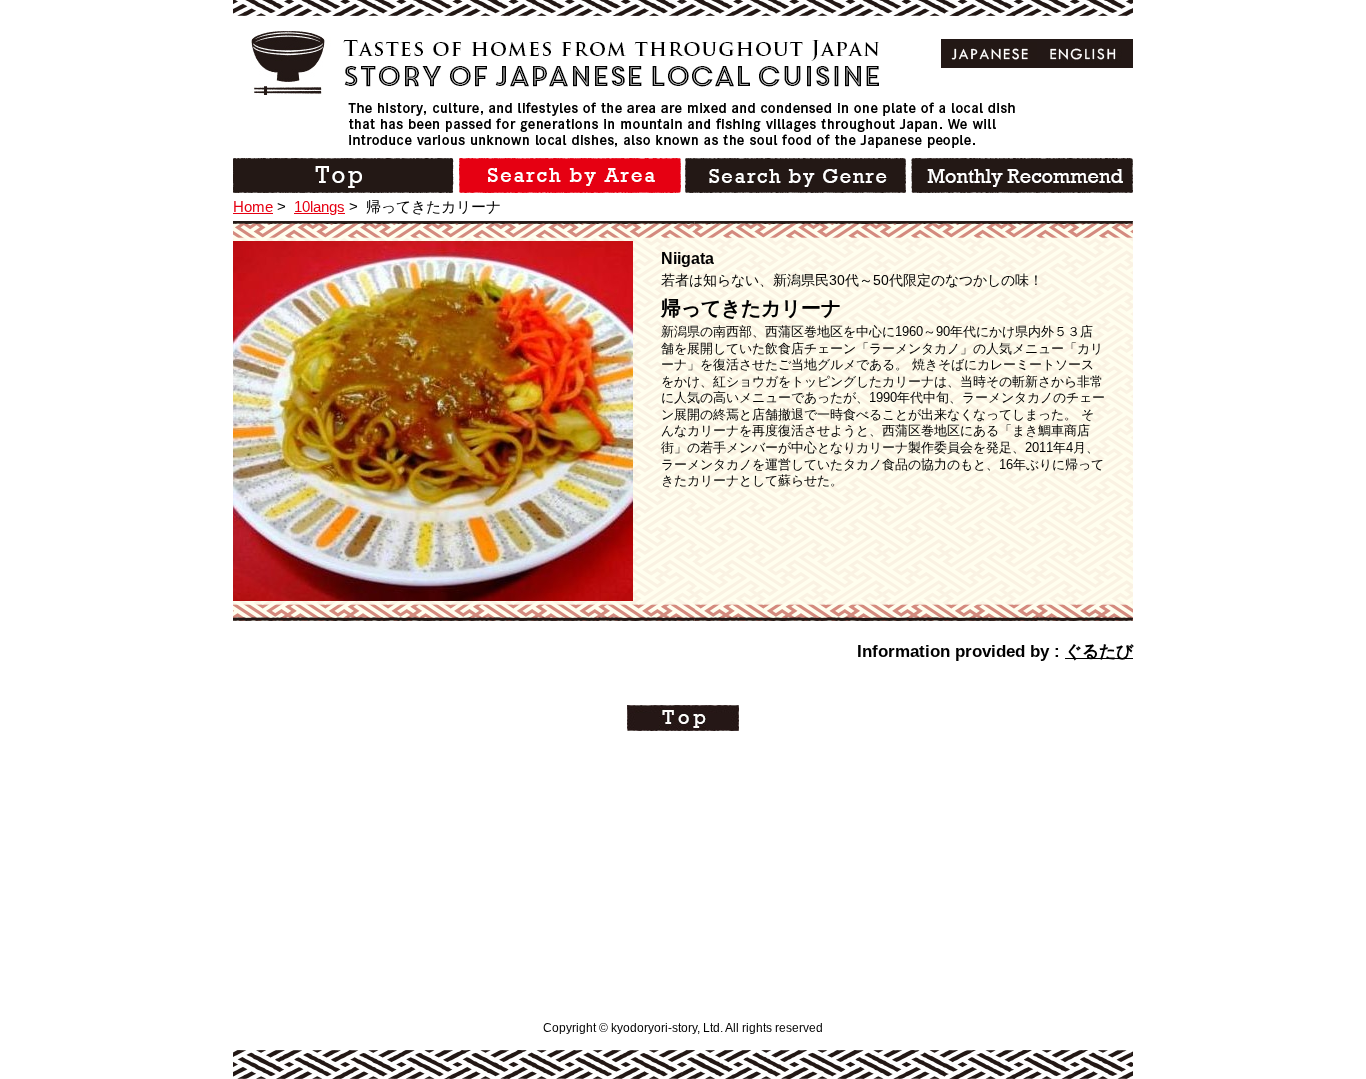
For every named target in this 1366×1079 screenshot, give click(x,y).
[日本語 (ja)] (990, 53)
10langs (319, 206)
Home (253, 206)
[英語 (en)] (1083, 53)
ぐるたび (1099, 651)
